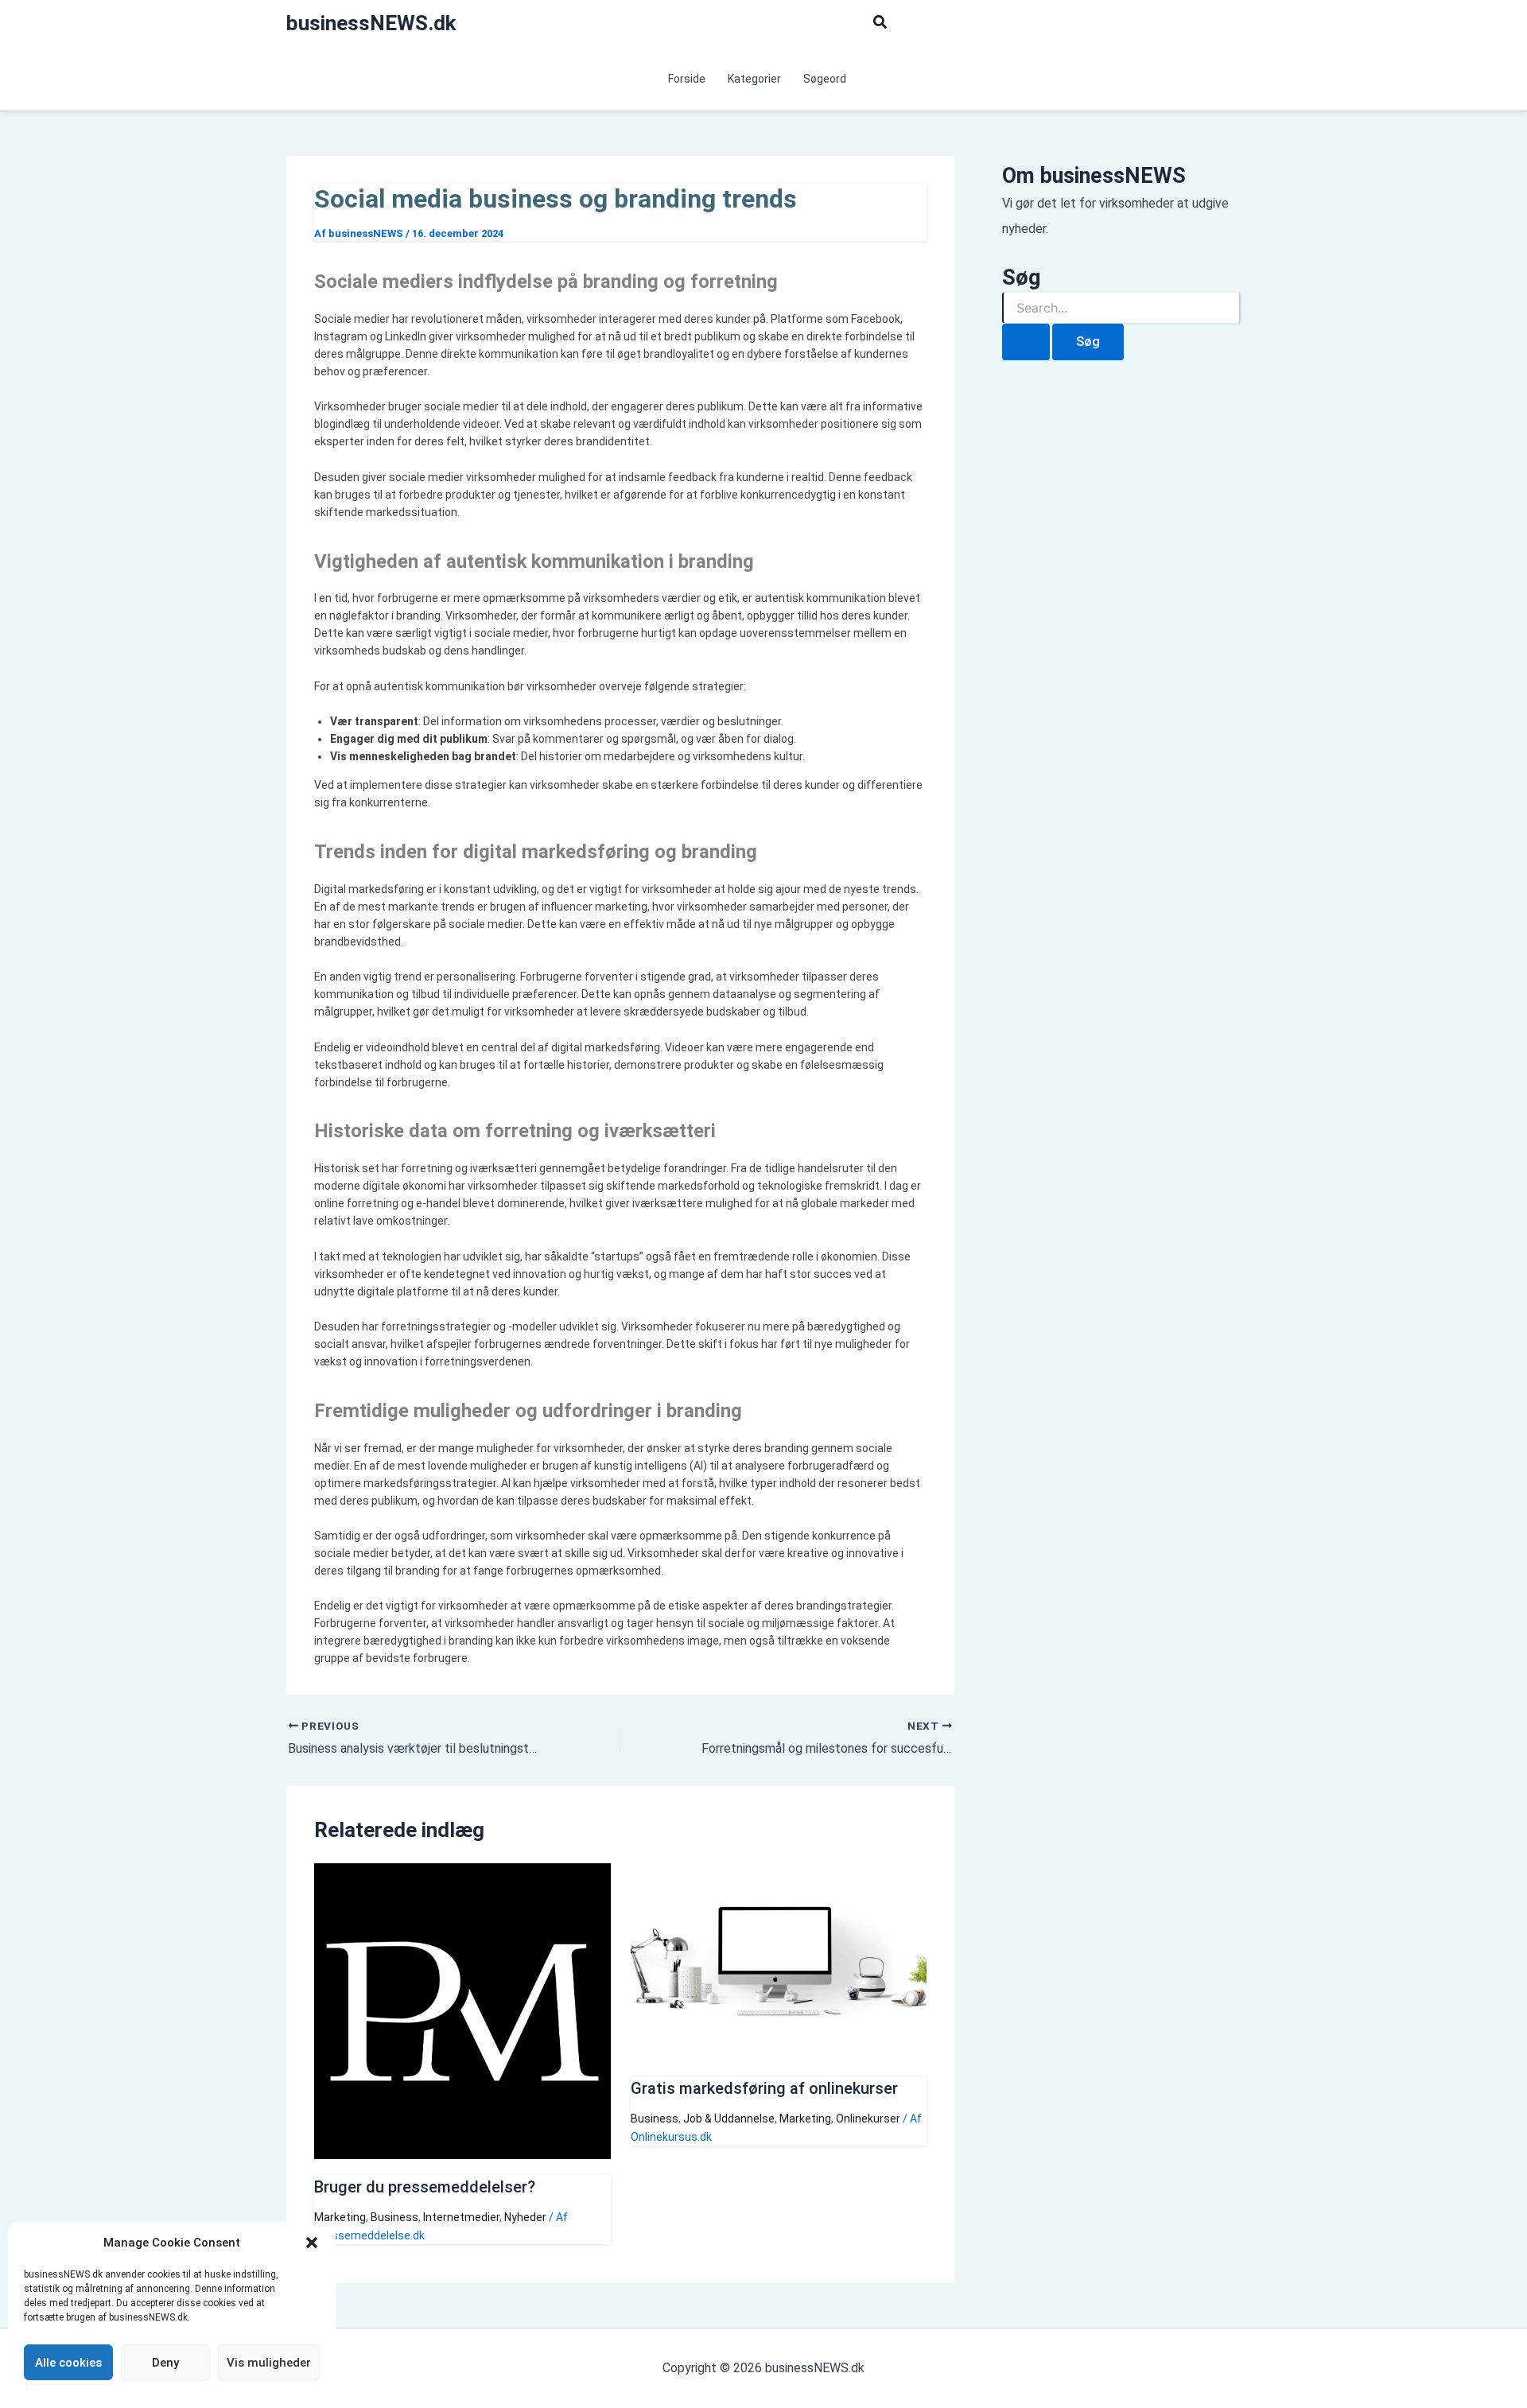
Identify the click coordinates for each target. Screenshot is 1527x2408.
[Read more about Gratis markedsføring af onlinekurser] (779, 2057)
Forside (687, 79)
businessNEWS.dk (371, 23)
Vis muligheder (269, 2363)
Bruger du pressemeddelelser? (425, 2187)
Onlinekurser (868, 2119)
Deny (165, 2363)
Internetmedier (461, 2217)
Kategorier (754, 79)
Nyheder (525, 2217)
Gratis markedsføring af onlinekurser (764, 2088)
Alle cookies (68, 2363)
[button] (312, 2243)
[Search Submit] (1026, 342)
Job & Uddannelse (729, 2119)
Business (394, 2217)
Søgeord (825, 79)
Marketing (340, 2217)
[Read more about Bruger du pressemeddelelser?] (462, 2155)
